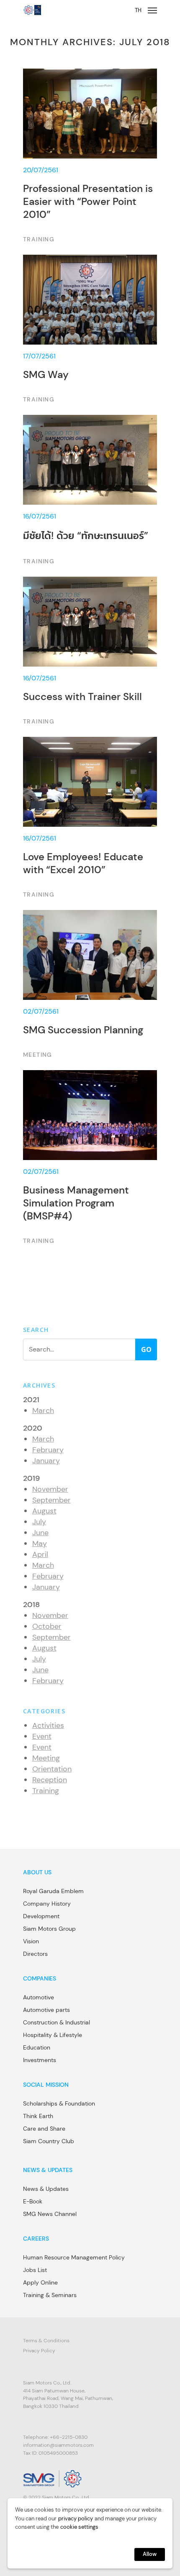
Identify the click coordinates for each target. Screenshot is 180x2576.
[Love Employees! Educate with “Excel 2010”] (90, 818)
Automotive (39, 1997)
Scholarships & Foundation (59, 2103)
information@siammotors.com (58, 2445)
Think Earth (38, 2116)
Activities (48, 1725)
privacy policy (76, 2518)
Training (46, 1791)
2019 (31, 1478)
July (39, 1522)
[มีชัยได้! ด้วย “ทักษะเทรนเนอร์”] (90, 491)
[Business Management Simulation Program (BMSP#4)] (90, 1158)
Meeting (46, 1758)
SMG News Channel (50, 2214)
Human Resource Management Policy (74, 2257)
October (47, 1626)
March (43, 1411)
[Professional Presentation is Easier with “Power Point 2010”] (90, 156)
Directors (35, 1954)
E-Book (33, 2201)
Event (42, 1736)
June (40, 1533)
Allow (150, 2554)
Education (37, 2047)
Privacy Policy (39, 2351)
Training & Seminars (50, 2295)
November (50, 1489)
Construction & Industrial (57, 2022)
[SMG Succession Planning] (90, 985)
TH (138, 10)
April (40, 1554)
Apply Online (40, 2282)
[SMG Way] (90, 330)
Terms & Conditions (46, 2341)
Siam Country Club (49, 2141)
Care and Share (44, 2129)
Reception (50, 1780)
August (44, 1511)
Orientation (52, 1769)
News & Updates (46, 2189)
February (48, 1450)
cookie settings (79, 2527)
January (46, 1461)
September (51, 1500)
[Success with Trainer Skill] (90, 652)
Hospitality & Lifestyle (53, 2035)
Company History (47, 1904)
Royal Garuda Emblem (53, 1891)
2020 (33, 1428)
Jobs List (35, 2270)
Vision (31, 1941)
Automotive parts (46, 2010)
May (40, 1544)
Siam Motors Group (49, 1929)
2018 (31, 1605)
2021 (31, 1400)
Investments (40, 2060)
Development (41, 1916)
